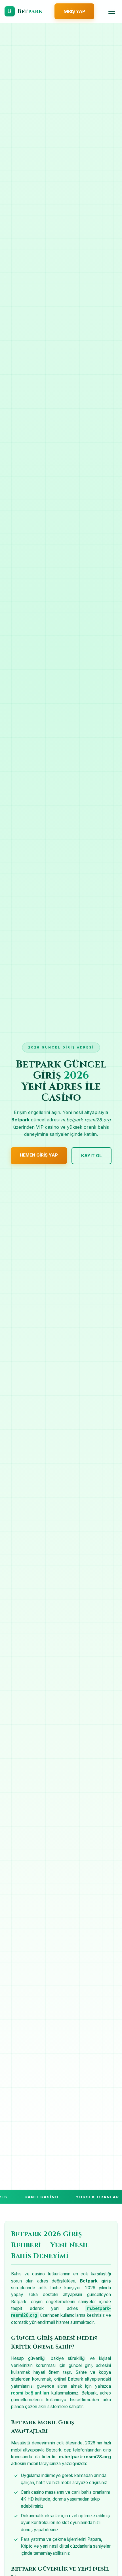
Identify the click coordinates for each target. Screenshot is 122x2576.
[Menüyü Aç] (112, 11)
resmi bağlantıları (30, 2393)
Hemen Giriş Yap (39, 1155)
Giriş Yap (74, 11)
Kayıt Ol (91, 1156)
